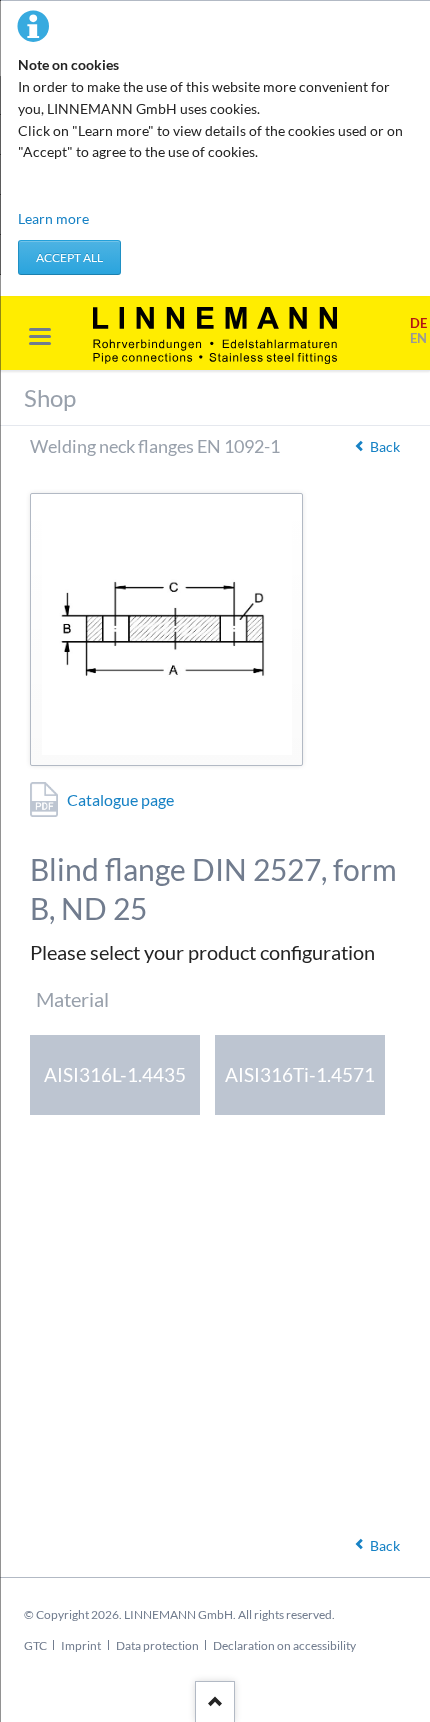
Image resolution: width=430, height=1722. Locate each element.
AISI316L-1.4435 (115, 1074)
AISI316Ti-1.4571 (300, 1074)
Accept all (69, 257)
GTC (35, 1645)
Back (385, 446)
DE (418, 323)
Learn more (53, 218)
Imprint (81, 1645)
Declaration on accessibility (284, 1645)
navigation (40, 336)
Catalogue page (120, 799)
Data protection (157, 1645)
